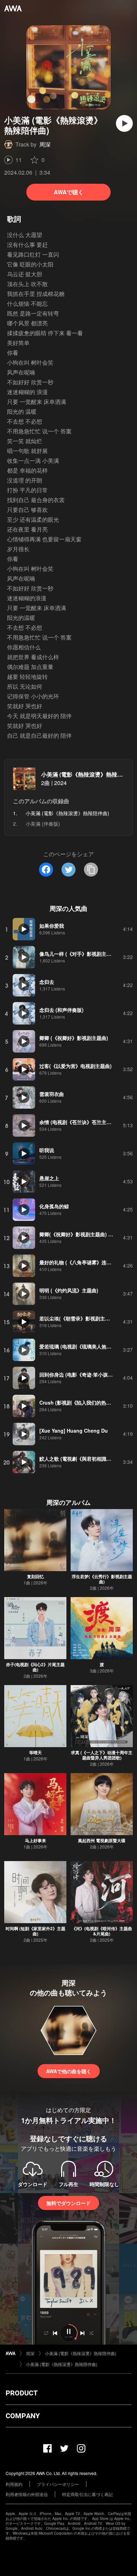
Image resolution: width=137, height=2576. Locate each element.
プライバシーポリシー (58, 2484)
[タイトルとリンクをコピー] (91, 870)
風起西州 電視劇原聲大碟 (102, 1840)
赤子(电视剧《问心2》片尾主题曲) (35, 1667)
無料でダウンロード (68, 2203)
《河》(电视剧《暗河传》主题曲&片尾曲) (102, 1931)
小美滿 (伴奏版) (43, 824)
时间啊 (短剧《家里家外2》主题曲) (35, 1931)
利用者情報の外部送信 (27, 2494)
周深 (45, 144)
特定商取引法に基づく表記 (87, 2494)
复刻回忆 (35, 1576)
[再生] (124, 123)
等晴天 (35, 1752)
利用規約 (14, 2484)
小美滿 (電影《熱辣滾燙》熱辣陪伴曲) (89, 774)
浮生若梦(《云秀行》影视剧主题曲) (102, 1579)
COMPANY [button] (23, 2416)
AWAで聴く (69, 192)
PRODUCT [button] (22, 2393)
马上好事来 (35, 1840)
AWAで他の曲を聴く (69, 2071)
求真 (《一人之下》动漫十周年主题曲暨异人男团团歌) (102, 1755)
